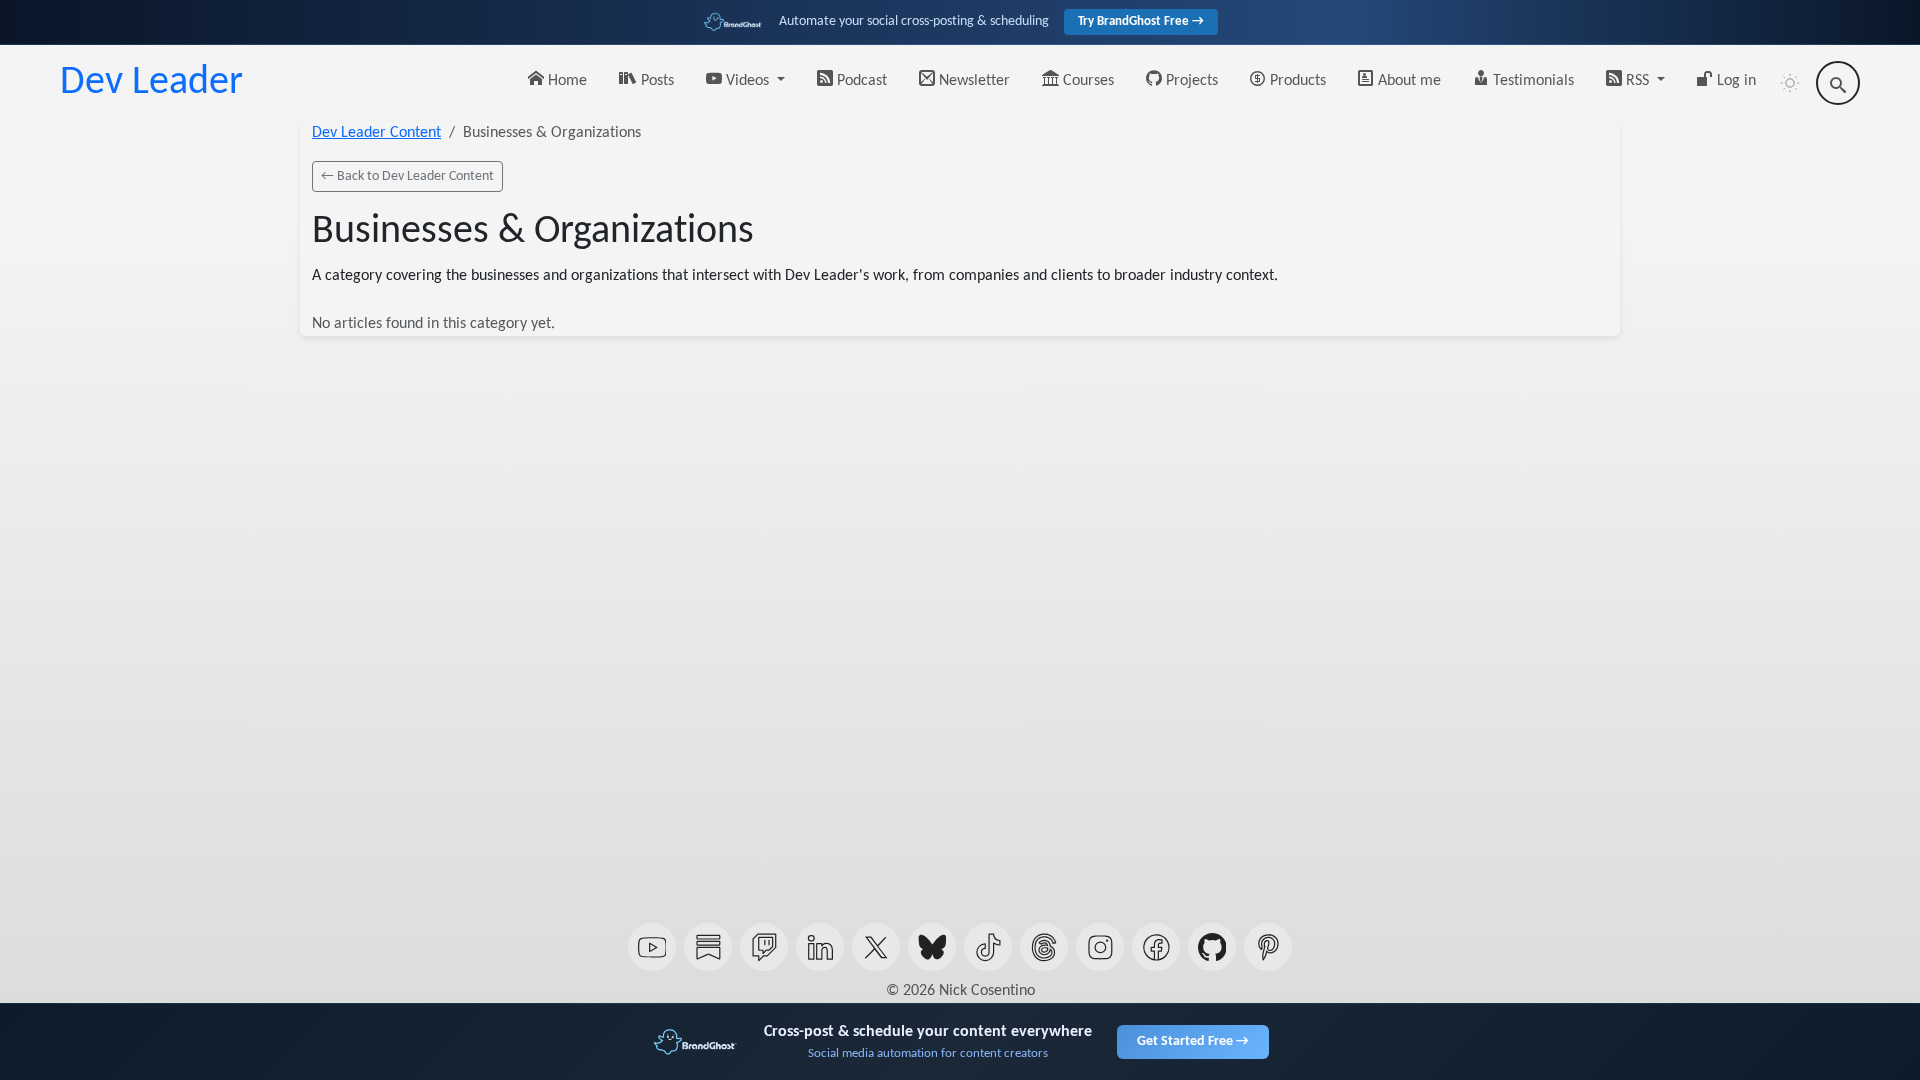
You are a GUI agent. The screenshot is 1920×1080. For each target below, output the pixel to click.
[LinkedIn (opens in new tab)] (820, 947)
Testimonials (1531, 81)
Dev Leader (151, 83)
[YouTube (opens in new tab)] (652, 947)
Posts (655, 81)
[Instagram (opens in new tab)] (1100, 947)
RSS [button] (1637, 81)
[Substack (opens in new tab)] (708, 947)
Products (1296, 81)
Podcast (860, 81)
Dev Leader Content (376, 133)
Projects (1190, 81)
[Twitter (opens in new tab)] (876, 947)
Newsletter (972, 81)
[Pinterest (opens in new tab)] (1268, 947)
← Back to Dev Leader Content (407, 176)
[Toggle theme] (1790, 83)
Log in (1734, 81)
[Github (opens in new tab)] (1212, 947)
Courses (1086, 81)
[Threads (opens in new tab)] (1044, 947)
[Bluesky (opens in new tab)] (932, 947)
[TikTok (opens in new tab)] (988, 947)
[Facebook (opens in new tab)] (1156, 947)
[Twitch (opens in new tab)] (764, 947)
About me (1407, 81)
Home (565, 81)
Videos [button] (747, 81)
